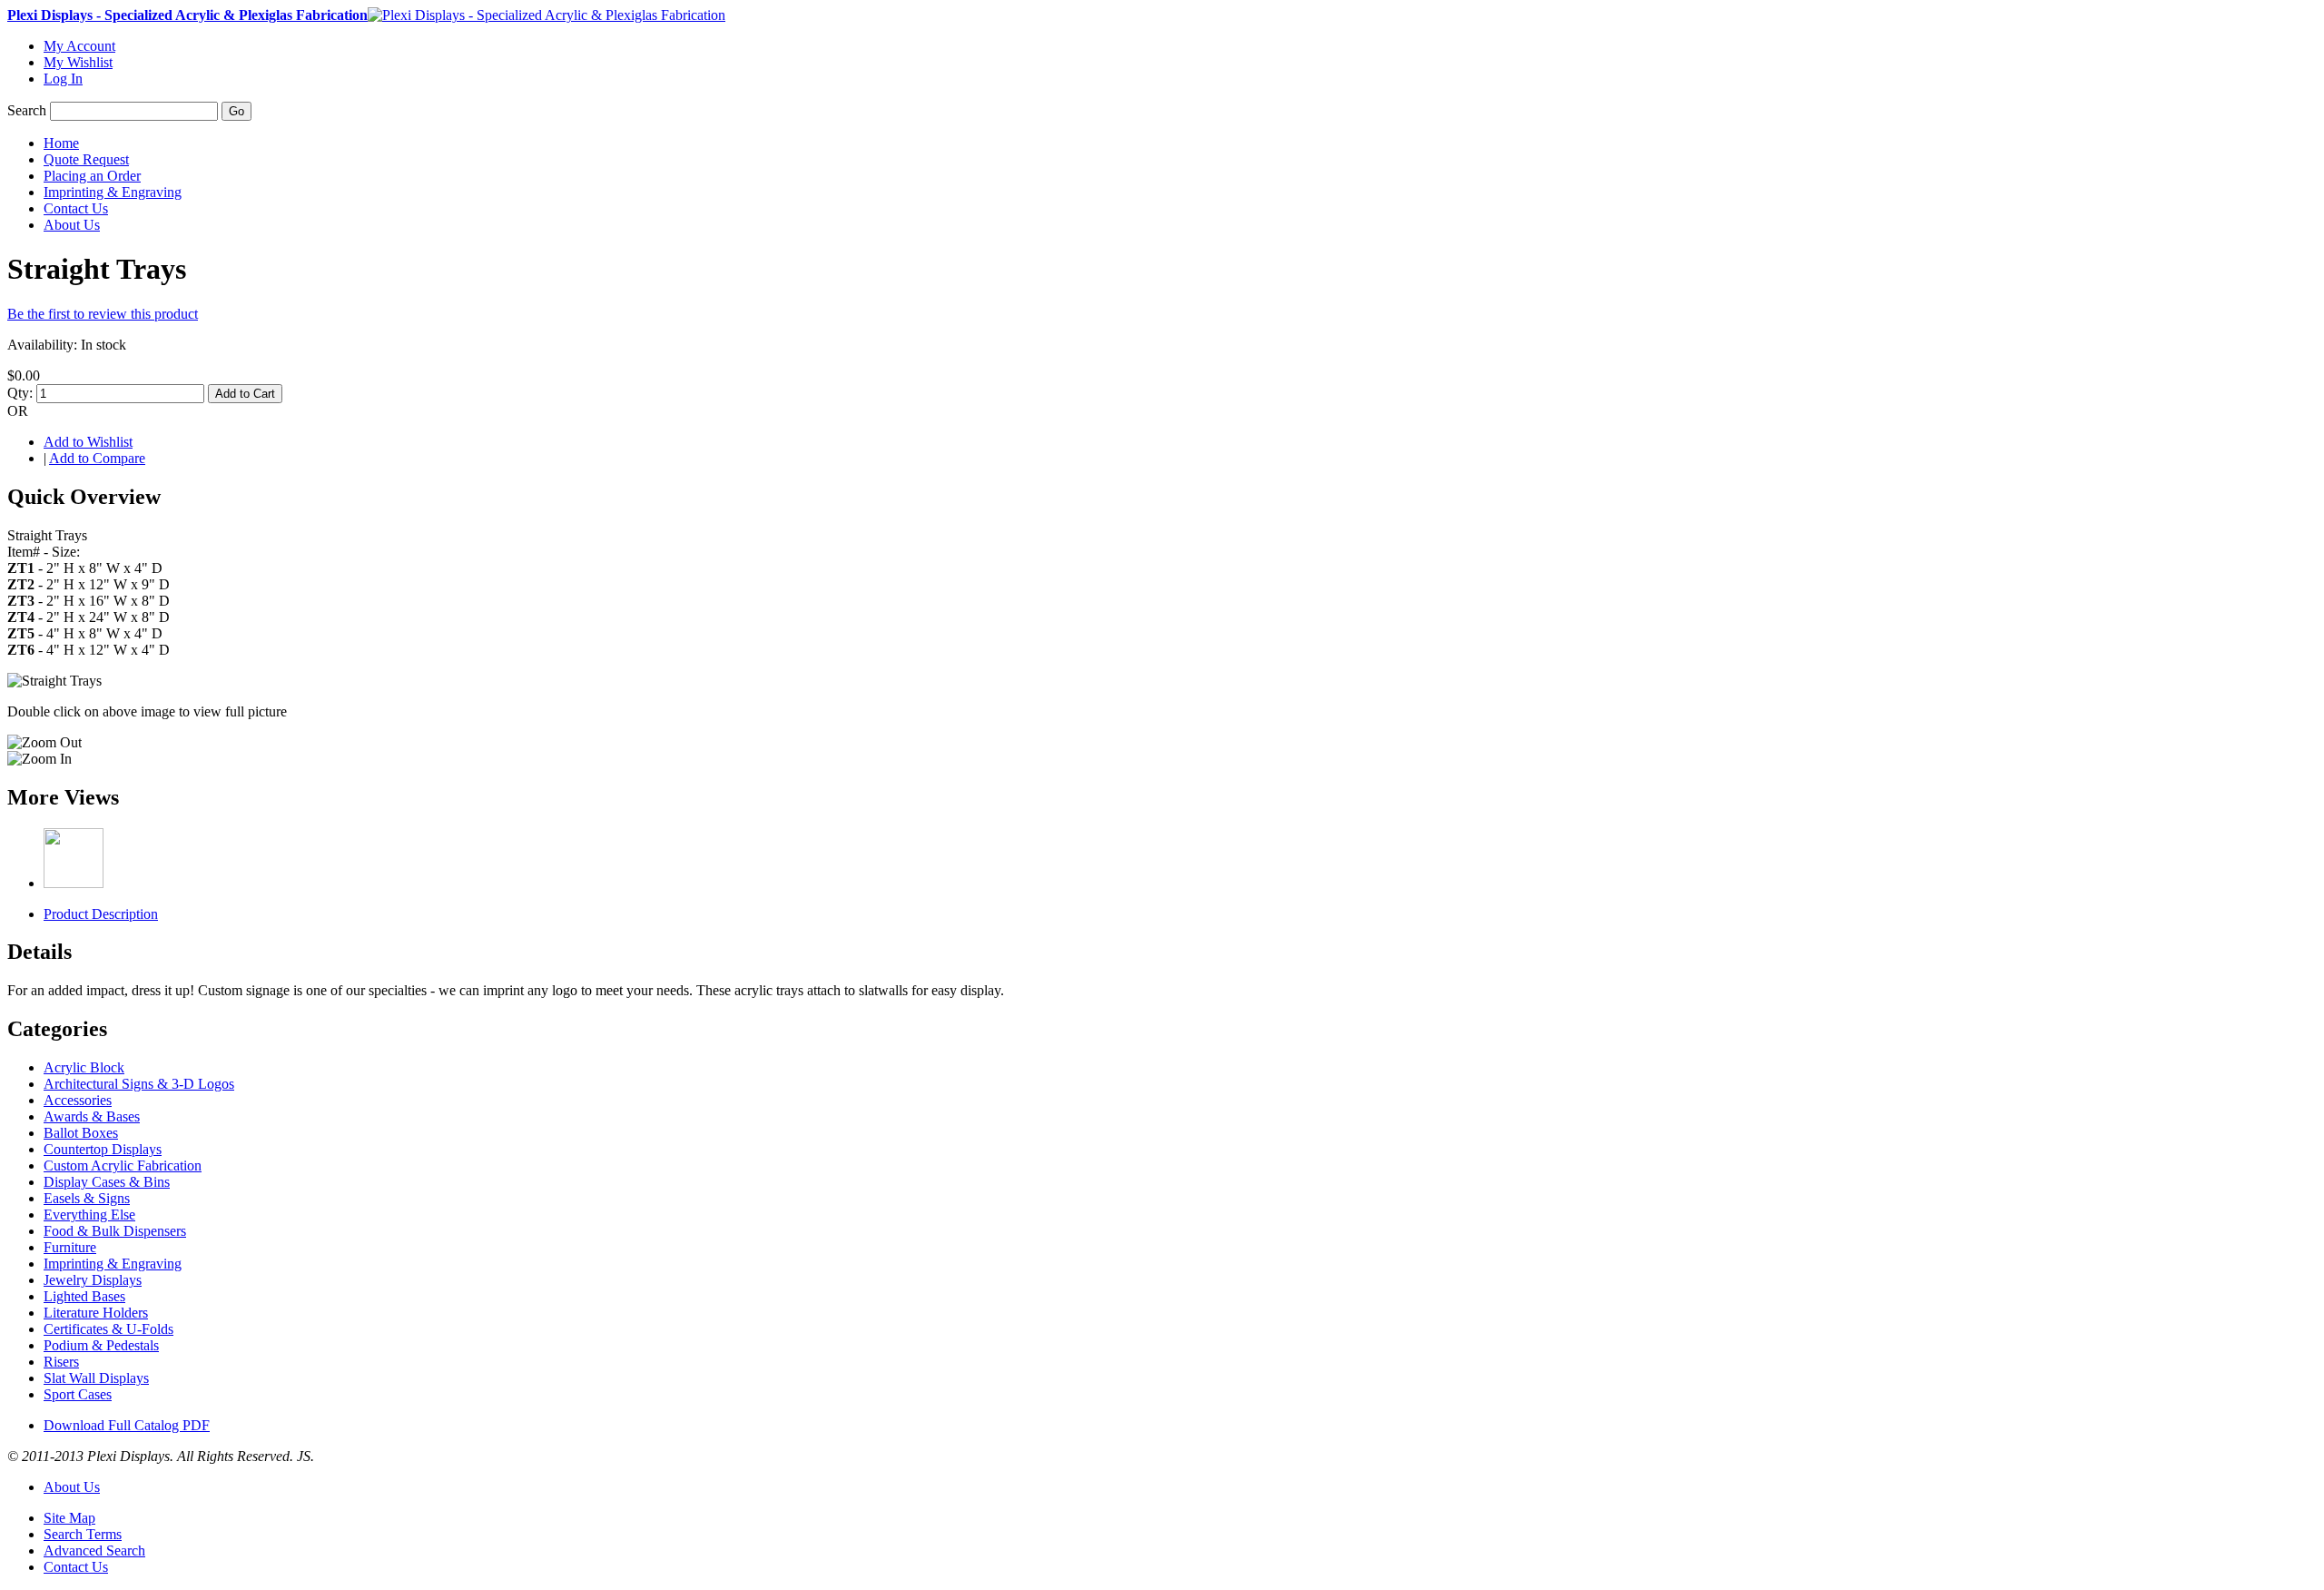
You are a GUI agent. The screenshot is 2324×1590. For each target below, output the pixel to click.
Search (27, 110)
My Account (79, 46)
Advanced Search (94, 1550)
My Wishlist (78, 62)
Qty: (20, 393)
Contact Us (76, 1567)
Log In (63, 79)
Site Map (69, 1518)
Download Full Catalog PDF (127, 1425)
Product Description (101, 914)
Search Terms (83, 1534)
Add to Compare (97, 458)
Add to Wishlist (88, 442)
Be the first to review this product (103, 314)
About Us (72, 1487)
